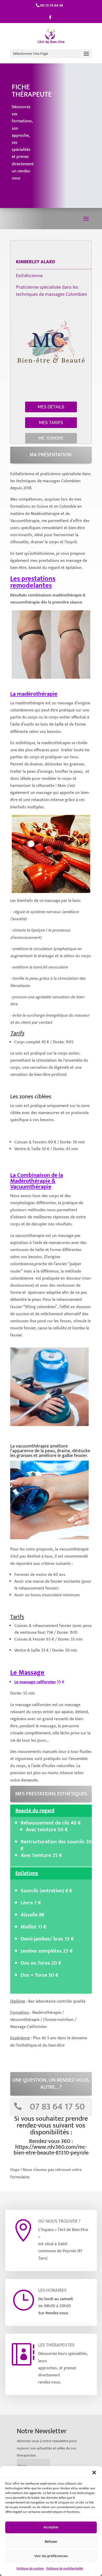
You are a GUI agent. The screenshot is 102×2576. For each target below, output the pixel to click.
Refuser (51, 2542)
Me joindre (51, 438)
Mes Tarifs (51, 423)
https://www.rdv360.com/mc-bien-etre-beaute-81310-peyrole (51, 2150)
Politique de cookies (30, 2568)
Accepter (51, 2527)
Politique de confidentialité (65, 2568)
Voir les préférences (51, 2556)
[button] (94, 2473)
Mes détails (51, 407)
